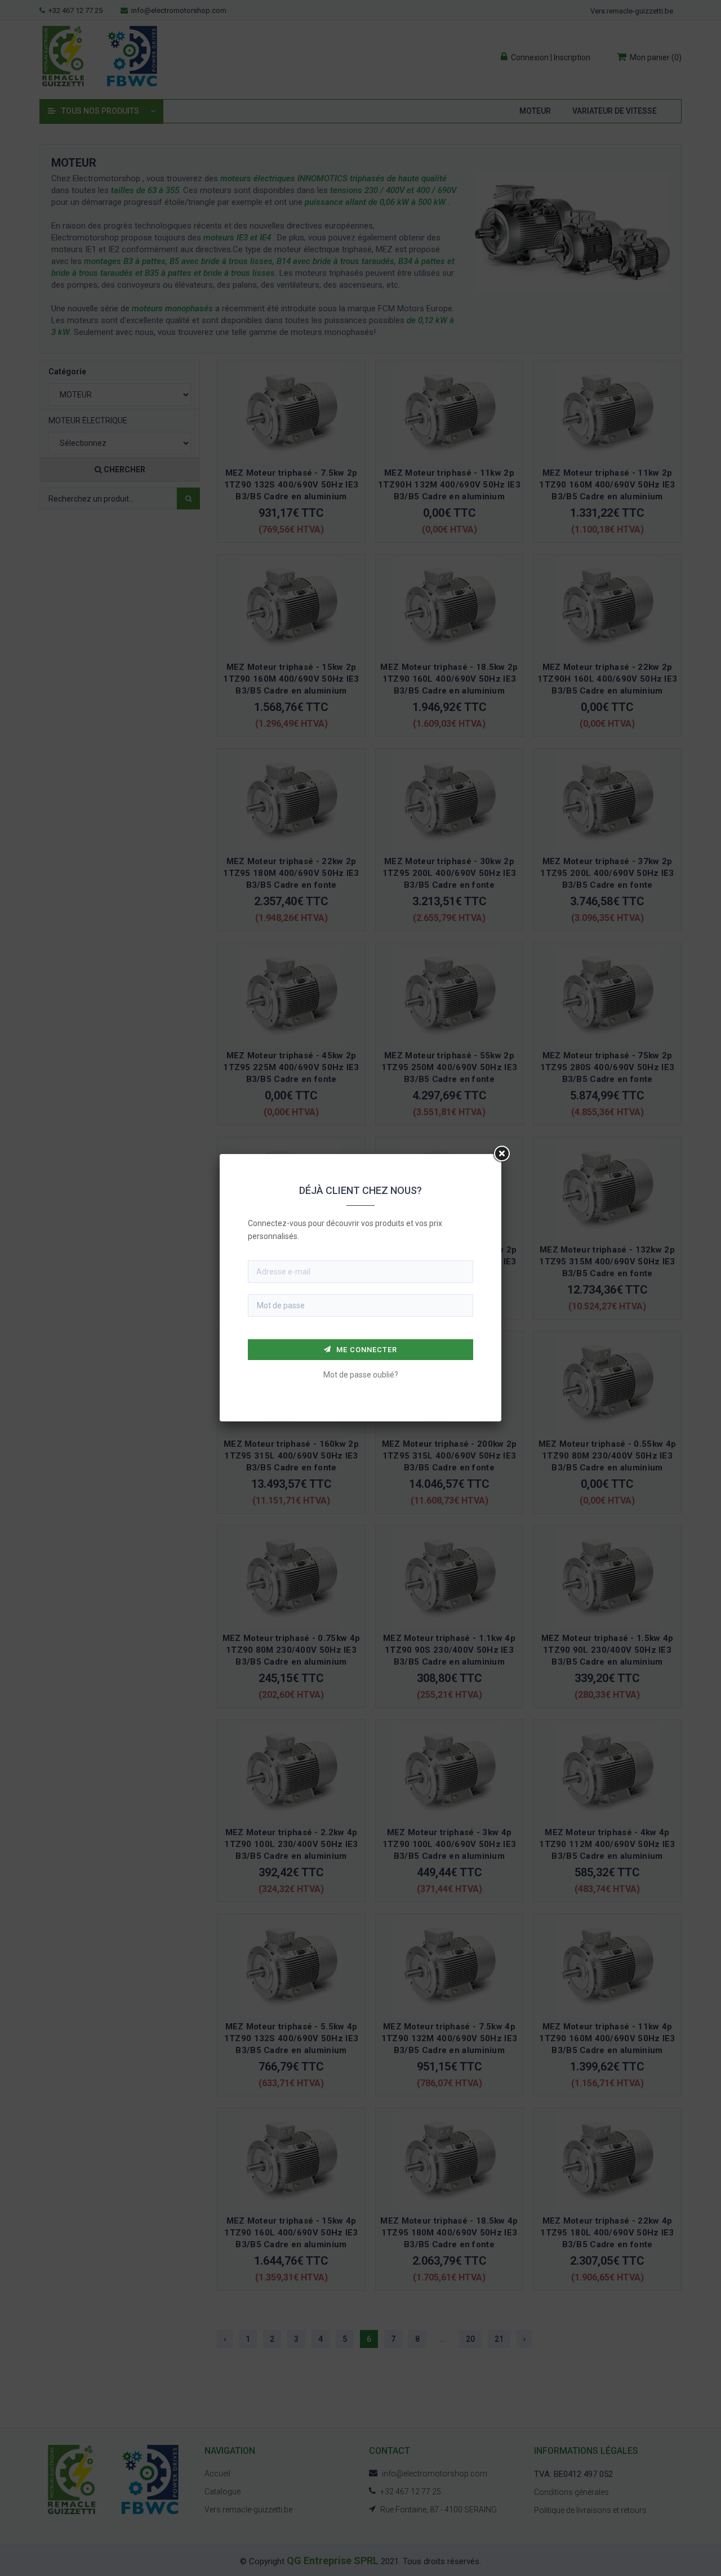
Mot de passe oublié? (361, 1375)
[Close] (501, 1154)
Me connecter (366, 1350)
